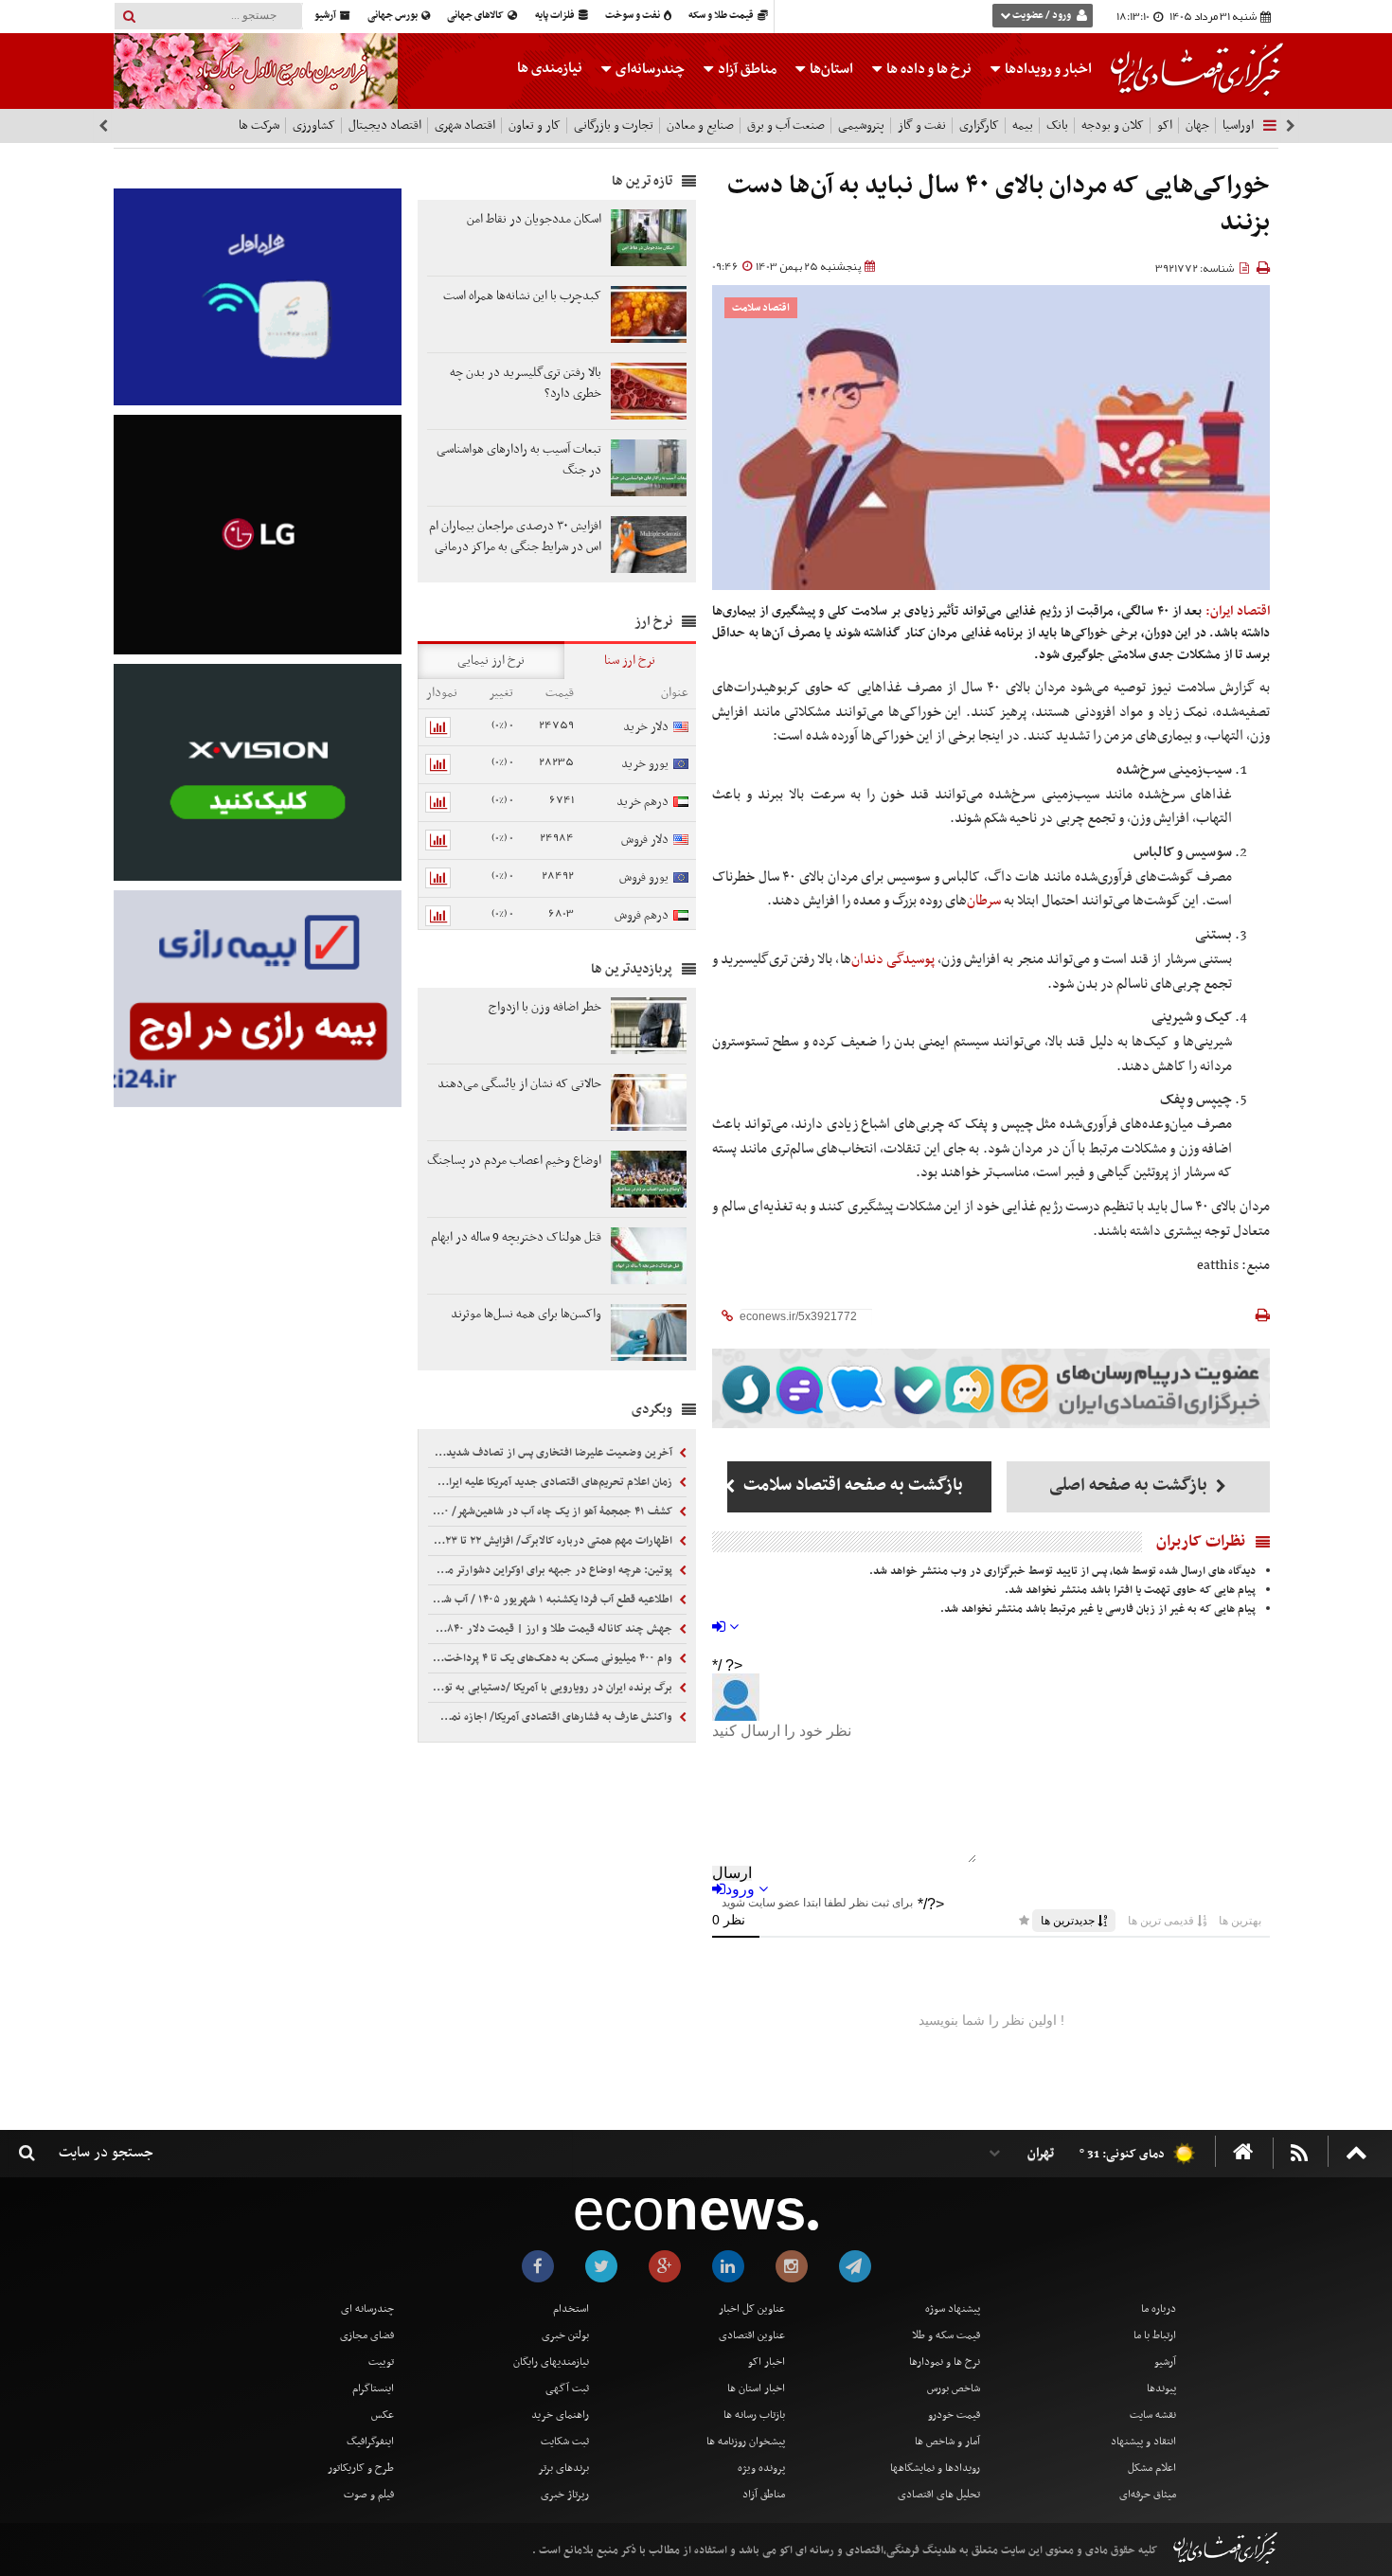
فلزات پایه (556, 16)
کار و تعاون (535, 125)
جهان (1197, 125)
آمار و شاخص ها (947, 2442)
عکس (383, 2415)
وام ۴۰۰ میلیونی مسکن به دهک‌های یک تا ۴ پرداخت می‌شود (552, 1658)
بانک (1057, 125)
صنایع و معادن (700, 125)
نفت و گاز (922, 125)
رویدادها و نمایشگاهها (935, 2468)
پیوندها (1161, 2388)
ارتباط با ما (1155, 2335)
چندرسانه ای (367, 2309)
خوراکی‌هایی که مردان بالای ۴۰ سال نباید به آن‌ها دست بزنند (999, 205)
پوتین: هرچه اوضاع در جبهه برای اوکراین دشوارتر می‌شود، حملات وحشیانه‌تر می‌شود (552, 1570)
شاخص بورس (954, 2388)
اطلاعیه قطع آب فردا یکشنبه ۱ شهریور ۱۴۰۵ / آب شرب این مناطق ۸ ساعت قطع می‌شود (552, 1600)
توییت (381, 2362)
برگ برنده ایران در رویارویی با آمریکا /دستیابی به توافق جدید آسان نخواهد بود (552, 1688)
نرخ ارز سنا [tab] (630, 661)
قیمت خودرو (954, 2415)
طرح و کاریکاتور (361, 2468)
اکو (1165, 125)
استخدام (571, 2309)
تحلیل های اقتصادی (939, 2495)
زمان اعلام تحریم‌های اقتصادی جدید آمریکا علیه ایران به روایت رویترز (552, 1482)
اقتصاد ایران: (1238, 611)
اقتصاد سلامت (761, 308)
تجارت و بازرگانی (614, 125)
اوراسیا (1238, 125)
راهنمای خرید (560, 2415)
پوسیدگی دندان (893, 959)
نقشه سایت (1153, 2415)
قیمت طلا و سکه (722, 16)
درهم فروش (642, 915)
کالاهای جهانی (476, 16)
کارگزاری (979, 125)
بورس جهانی (393, 16)
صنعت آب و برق (786, 125)
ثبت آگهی (567, 2388)
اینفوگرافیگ (370, 2442)
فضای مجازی (367, 2335)
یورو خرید (645, 764)
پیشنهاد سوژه (953, 2309)
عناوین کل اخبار (752, 2309)
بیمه (1023, 125)
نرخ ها (929, 69)
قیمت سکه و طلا (946, 2335)
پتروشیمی (861, 125)
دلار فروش (645, 840)
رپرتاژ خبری (565, 2495)
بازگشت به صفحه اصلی (1130, 1485)
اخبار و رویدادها (1047, 69)
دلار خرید (646, 727)
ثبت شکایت (565, 2442)
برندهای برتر (563, 2468)
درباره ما (1159, 2309)
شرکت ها (259, 125)
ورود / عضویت (1042, 16)
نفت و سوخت (634, 16)
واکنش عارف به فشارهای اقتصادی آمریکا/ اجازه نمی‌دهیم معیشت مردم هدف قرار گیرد (552, 1717)
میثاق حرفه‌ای (1148, 2495)
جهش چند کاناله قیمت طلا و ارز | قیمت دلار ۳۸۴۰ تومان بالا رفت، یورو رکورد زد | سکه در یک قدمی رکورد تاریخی (552, 1629)
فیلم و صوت (369, 2495)
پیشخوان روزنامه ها (746, 2442)
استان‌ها (830, 69)
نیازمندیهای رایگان (551, 2362)
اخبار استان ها (756, 2388)
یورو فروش (644, 877)
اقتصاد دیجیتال (385, 125)
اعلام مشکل (1152, 2468)
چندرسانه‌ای (649, 69)
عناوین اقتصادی (752, 2335)
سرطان (984, 901)
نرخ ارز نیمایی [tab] (491, 661)
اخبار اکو (767, 2362)
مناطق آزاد (746, 69)
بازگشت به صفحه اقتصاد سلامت (851, 1485)
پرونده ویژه (761, 2468)
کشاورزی (314, 125)
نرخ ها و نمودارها (945, 2362)
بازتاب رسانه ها (754, 2415)
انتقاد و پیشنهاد (1143, 2442)
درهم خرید (642, 802)
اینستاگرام (373, 2388)
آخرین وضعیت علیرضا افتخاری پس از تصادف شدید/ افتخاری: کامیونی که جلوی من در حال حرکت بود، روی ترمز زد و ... (552, 1453)
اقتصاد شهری (465, 125)
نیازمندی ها (550, 68)
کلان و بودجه (1113, 125)
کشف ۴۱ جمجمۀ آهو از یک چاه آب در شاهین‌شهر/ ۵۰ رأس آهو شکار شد (552, 1512)
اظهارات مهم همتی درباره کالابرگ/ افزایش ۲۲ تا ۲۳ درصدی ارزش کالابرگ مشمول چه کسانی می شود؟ (552, 1541)
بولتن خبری (565, 2335)
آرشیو (326, 16)
